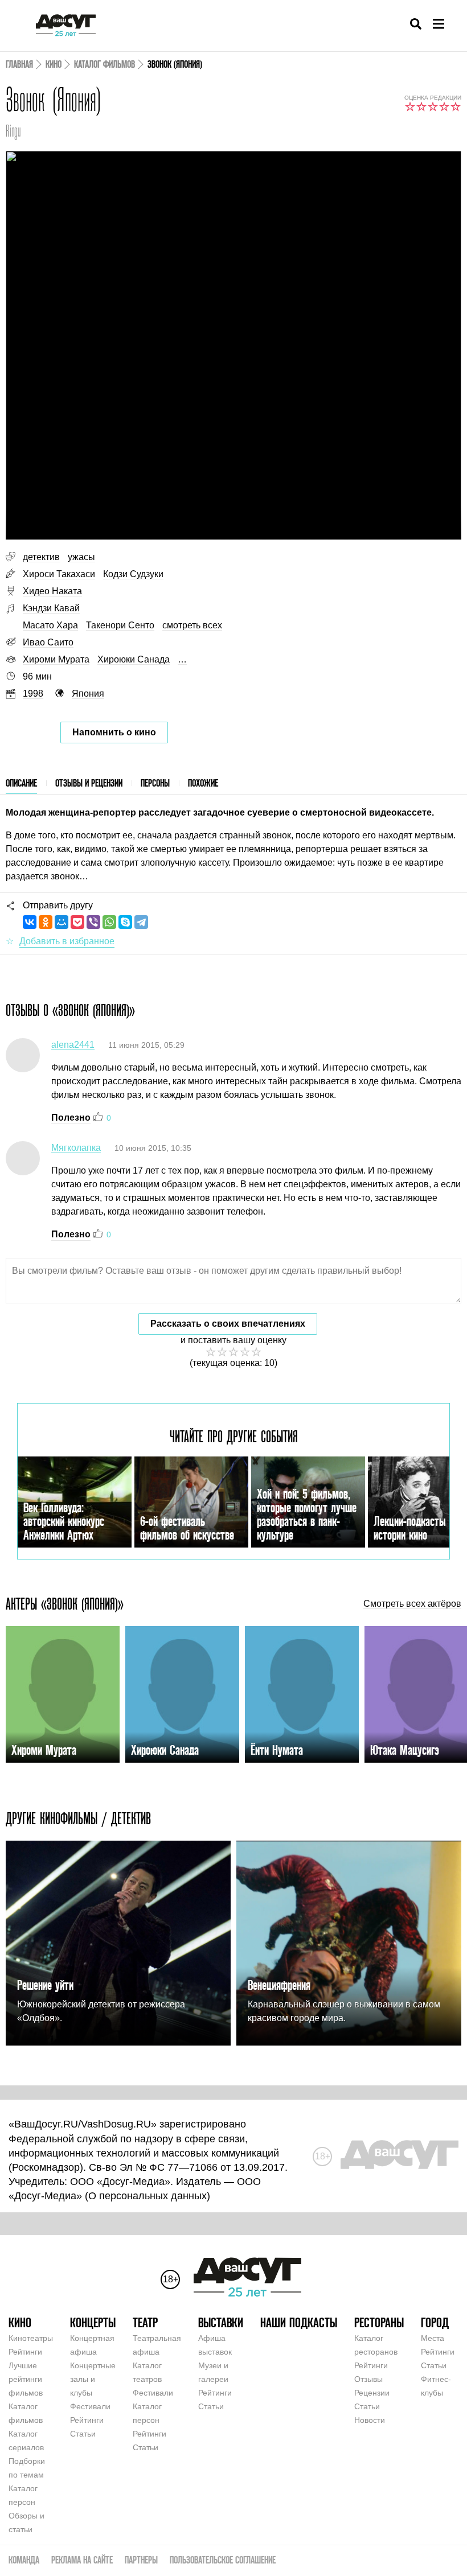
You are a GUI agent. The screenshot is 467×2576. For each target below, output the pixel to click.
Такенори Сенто (120, 625)
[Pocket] (77, 922)
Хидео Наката (52, 591)
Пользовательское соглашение (223, 2560)
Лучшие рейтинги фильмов (26, 2379)
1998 (33, 694)
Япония (88, 694)
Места (433, 2338)
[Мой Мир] (62, 922)
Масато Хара (50, 625)
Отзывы (368, 2379)
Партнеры (141, 2560)
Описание (21, 783)
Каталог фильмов (105, 64)
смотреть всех (192, 625)
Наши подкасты (299, 2322)
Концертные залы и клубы (93, 2379)
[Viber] (93, 922)
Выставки (221, 2322)
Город (435, 2322)
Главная (19, 64)
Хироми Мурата (56, 659)
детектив (41, 557)
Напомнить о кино (114, 732)
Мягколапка (76, 1148)
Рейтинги (25, 2352)
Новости (370, 2420)
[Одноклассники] (46, 922)
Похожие (203, 783)
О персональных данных (148, 2196)
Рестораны (379, 2322)
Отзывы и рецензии (89, 783)
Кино (54, 64)
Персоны (155, 783)
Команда (24, 2560)
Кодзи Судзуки (133, 574)
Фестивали (90, 2406)
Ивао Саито (48, 642)
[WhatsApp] (109, 922)
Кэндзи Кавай (51, 608)
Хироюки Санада (134, 659)
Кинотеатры (31, 2338)
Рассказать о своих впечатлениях (228, 1324)
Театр (145, 2322)
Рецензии (372, 2393)
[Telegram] (141, 922)
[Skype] (125, 922)
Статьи (83, 2434)
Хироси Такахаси (59, 574)
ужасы (81, 557)
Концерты (93, 2322)
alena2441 (73, 1045)
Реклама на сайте (82, 2560)
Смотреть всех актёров (412, 1604)
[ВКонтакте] (30, 922)
